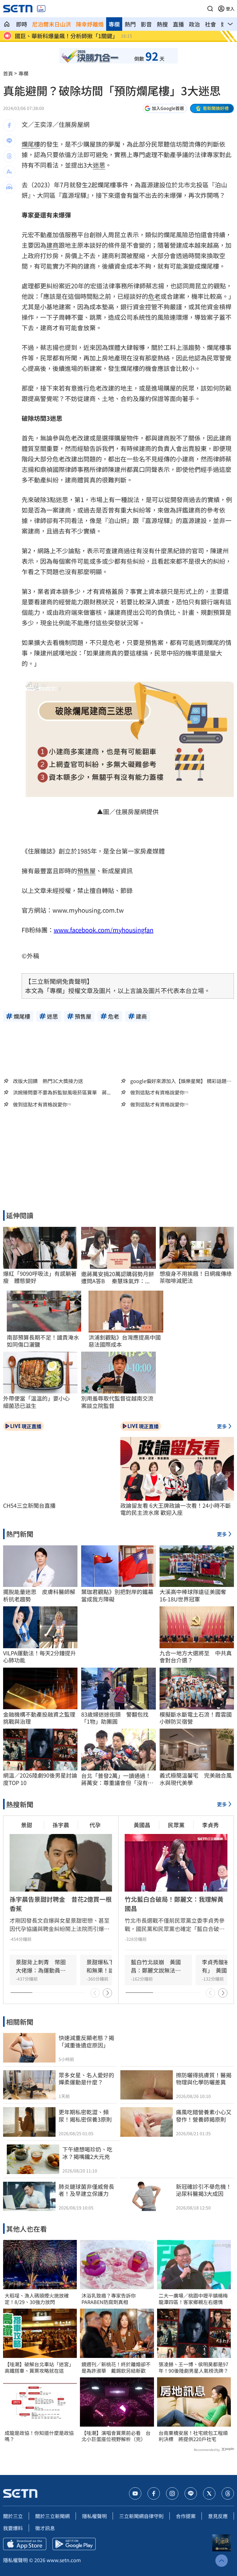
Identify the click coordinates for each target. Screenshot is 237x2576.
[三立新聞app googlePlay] (74, 2544)
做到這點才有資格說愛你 (157, 1092)
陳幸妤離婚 (90, 24)
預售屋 (86, 871)
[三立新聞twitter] (209, 2493)
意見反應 (218, 2516)
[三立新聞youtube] (135, 2493)
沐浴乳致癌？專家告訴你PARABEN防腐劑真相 (109, 2299)
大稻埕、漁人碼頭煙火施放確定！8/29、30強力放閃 (37, 2299)
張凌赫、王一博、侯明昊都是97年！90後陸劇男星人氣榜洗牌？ (193, 2367)
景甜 (27, 1825)
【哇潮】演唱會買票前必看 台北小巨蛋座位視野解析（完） (116, 2436)
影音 (146, 24)
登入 (230, 9)
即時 (22, 24)
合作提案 (186, 2516)
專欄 (114, 24)
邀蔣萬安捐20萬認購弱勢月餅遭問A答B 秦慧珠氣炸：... (118, 1278)
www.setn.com (64, 2560)
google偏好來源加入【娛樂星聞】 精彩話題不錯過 (181, 1081)
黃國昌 (142, 1825)
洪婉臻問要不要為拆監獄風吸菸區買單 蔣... (62, 1092)
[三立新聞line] (191, 2493)
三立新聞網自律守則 (141, 2516)
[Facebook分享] (9, 125)
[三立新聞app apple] (25, 2544)
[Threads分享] (9, 156)
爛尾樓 (31, 144)
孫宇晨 (61, 1825)
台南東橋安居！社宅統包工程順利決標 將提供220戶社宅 (193, 2436)
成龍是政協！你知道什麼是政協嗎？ (39, 2436)
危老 (154, 296)
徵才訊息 (45, 2528)
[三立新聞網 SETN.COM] (7, 24)
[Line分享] (9, 141)
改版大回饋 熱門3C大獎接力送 (48, 1081)
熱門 (130, 24)
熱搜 (162, 24)
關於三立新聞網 (52, 2516)
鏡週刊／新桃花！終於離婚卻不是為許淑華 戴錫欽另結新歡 (116, 2367)
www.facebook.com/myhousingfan (104, 930)
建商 (52, 245)
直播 (178, 24)
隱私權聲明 (94, 2516)
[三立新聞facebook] (154, 2493)
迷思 (99, 165)
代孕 (95, 1825)
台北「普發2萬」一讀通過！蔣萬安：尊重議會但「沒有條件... (117, 1779)
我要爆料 (13, 2528)
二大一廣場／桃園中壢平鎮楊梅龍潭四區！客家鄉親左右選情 (193, 2299)
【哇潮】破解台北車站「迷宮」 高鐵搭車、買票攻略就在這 (40, 2367)
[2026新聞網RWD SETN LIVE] (41, 9)
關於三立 (13, 2516)
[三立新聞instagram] (172, 2493)
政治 (194, 24)
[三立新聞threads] (228, 2493)
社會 (210, 24)
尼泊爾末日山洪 (52, 24)
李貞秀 (210, 1825)
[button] (210, 9)
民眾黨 (176, 1825)
